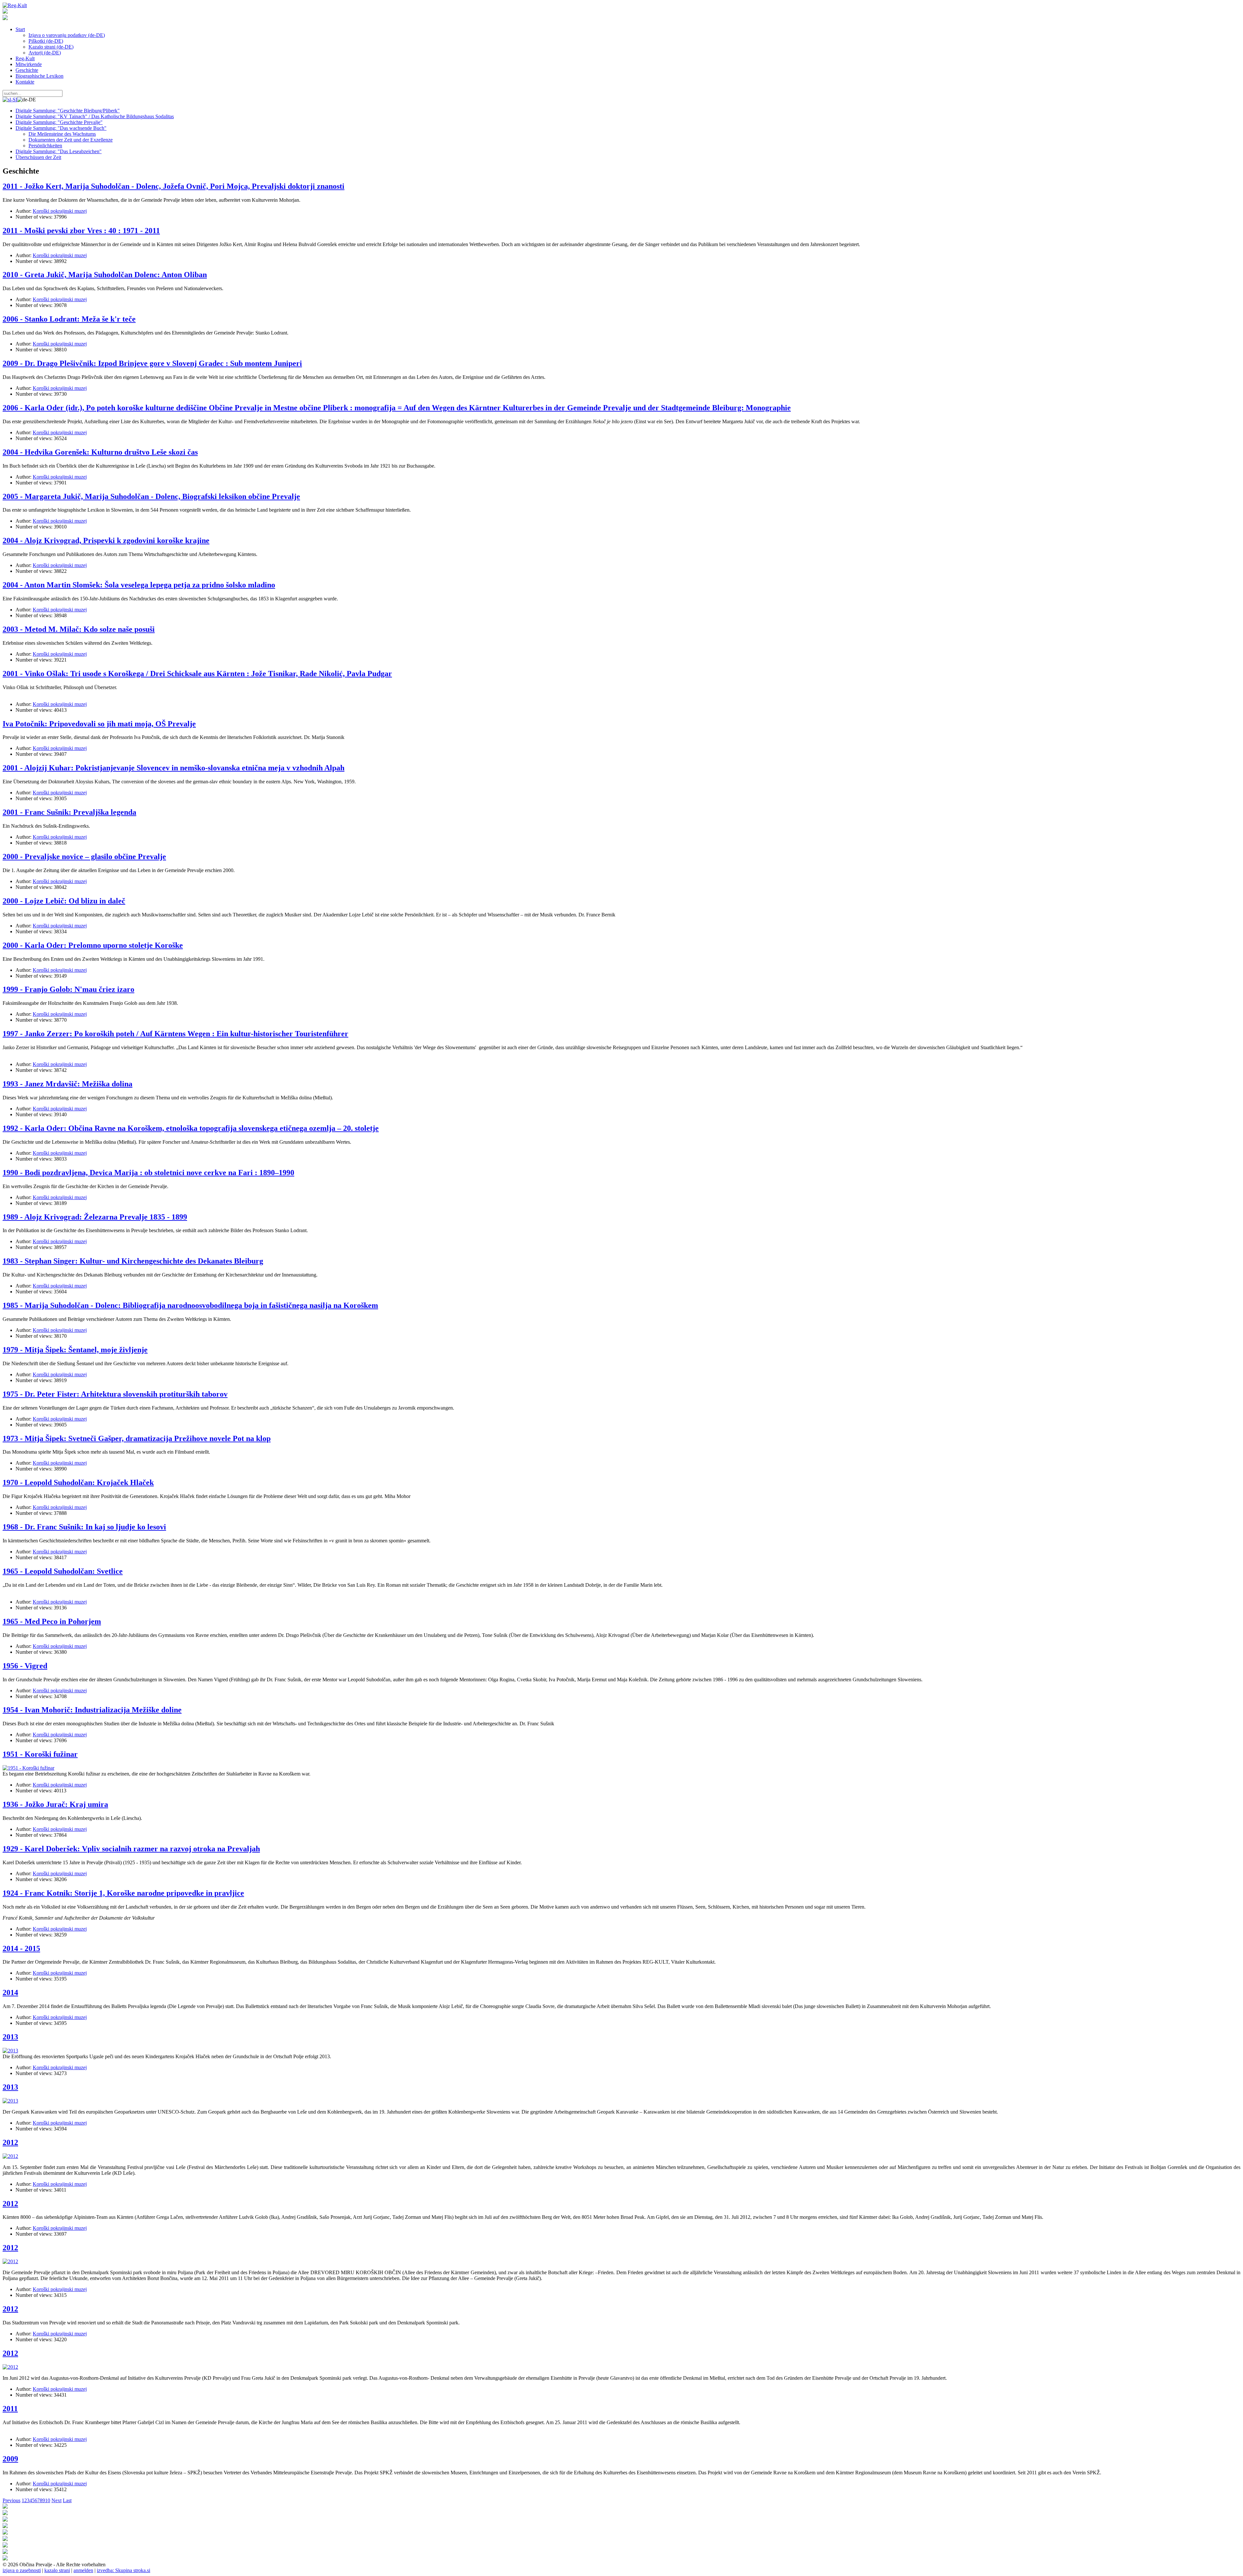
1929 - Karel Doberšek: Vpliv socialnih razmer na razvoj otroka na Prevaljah (131, 1849)
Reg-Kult (25, 58)
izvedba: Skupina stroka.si (123, 2570)
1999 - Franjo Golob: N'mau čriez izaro (68, 989)
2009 (10, 2459)
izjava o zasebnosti (22, 2570)
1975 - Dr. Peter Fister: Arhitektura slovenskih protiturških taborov (115, 1394)
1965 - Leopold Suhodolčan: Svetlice (63, 1571)
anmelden (83, 2570)
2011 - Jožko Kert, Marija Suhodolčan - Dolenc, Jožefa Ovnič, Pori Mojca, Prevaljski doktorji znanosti (174, 186)
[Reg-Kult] (15, 5)
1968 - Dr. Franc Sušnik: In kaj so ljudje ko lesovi (84, 1527)
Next (56, 2500)
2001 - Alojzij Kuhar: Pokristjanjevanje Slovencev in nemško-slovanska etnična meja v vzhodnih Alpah (174, 768)
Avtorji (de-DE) (45, 53)
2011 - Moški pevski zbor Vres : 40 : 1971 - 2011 (81, 231)
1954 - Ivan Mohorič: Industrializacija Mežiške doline (92, 1710)
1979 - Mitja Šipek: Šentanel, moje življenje (75, 1350)
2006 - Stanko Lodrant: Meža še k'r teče (69, 319)
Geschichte (27, 70)
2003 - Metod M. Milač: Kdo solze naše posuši (79, 629)
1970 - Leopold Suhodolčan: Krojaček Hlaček (78, 1482)
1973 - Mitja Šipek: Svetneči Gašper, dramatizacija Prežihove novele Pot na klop (137, 1438)
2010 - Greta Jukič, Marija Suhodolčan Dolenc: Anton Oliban (105, 275)
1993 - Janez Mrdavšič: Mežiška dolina (67, 1084)
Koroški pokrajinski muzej (60, 211)
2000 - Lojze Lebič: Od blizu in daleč (64, 901)
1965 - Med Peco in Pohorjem (52, 1621)
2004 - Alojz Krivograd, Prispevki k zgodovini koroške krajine (106, 540)
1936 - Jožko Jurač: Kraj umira (55, 1804)
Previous (11, 2500)
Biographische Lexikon (39, 76)
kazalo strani (57, 2570)
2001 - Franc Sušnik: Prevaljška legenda (69, 812)
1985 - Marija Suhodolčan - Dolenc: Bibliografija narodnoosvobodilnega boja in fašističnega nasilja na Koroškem (190, 1305)
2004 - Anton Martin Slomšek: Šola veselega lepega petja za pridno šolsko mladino (139, 585)
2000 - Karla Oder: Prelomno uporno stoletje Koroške (93, 945)
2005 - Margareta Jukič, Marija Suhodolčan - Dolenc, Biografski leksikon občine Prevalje (151, 496)
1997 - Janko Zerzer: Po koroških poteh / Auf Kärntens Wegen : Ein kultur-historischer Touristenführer (175, 1034)
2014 (10, 1992)
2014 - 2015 (21, 1948)
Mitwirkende (29, 64)
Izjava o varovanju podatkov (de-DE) (67, 35)
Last (67, 2500)
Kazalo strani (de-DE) (51, 47)
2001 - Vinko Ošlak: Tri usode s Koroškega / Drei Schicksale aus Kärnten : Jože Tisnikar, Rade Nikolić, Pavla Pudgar (197, 674)
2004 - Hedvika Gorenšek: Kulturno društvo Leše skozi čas (100, 452)
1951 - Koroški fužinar (40, 1754)
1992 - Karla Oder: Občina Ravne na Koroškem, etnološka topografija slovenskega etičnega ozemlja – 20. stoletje (191, 1128)
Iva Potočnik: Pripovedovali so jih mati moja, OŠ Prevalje (99, 724)
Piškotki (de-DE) (46, 41)
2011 (10, 2409)
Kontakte (25, 82)
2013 (10, 2037)
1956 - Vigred (25, 1666)
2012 (10, 2142)
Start (20, 29)
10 (48, 2500)
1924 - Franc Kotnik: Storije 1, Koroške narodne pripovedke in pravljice (123, 1893)
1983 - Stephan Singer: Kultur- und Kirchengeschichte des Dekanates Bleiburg (133, 1261)
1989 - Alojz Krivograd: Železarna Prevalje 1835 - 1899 (95, 1217)
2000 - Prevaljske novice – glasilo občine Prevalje (84, 857)
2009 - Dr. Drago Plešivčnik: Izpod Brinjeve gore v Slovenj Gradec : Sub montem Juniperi (152, 363)
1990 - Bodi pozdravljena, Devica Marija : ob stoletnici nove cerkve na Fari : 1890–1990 (148, 1173)
